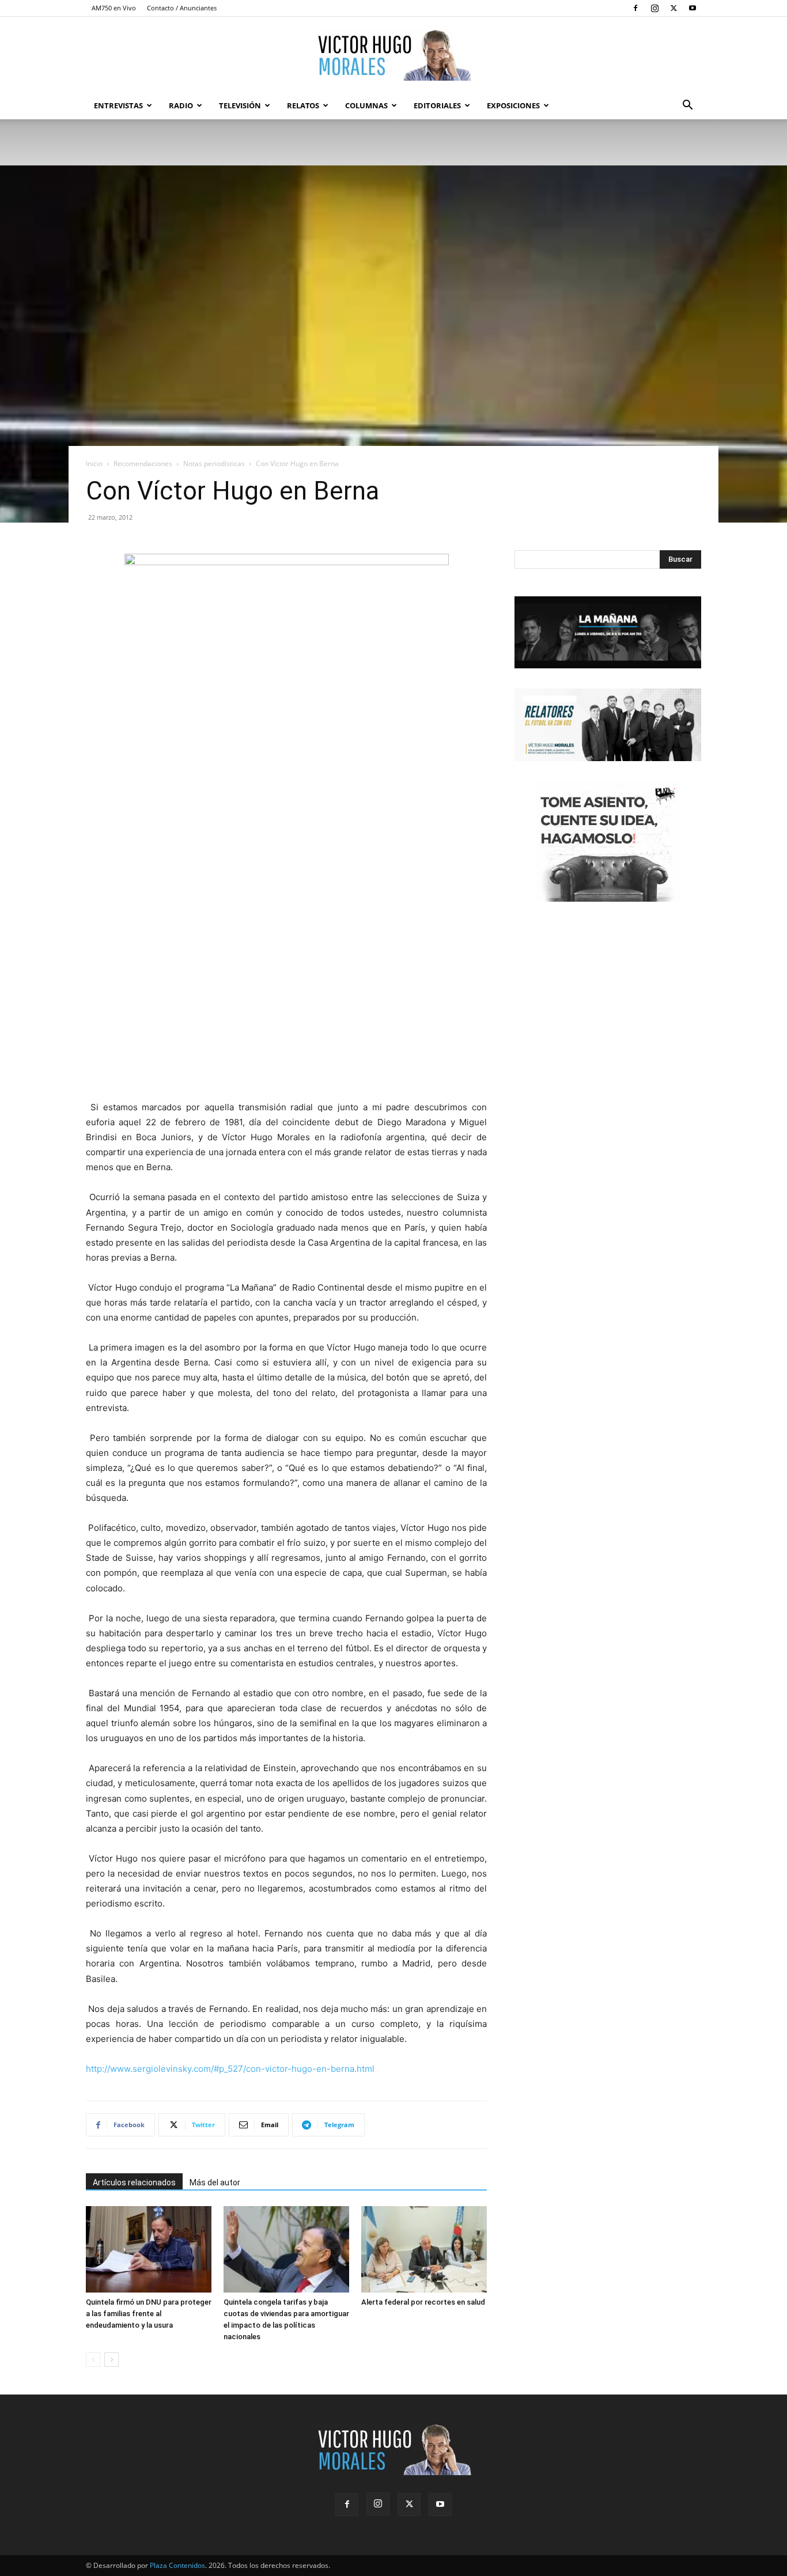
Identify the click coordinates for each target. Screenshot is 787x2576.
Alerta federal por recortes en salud (423, 2302)
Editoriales (437, 105)
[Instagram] (654, 8)
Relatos (303, 105)
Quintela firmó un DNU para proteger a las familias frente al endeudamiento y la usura (149, 2314)
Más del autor (215, 2182)
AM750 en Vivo (114, 8)
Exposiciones (513, 105)
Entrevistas (118, 105)
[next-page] (111, 2360)
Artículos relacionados (134, 2182)
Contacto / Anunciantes (182, 8)
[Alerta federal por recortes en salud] (424, 2249)
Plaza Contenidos (177, 2565)
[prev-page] (93, 2360)
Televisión (240, 105)
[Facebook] (635, 8)
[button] (687, 106)
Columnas (366, 105)
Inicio (94, 464)
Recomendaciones (143, 464)
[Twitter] (674, 8)
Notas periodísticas (214, 464)
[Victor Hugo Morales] (393, 55)
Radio (181, 105)
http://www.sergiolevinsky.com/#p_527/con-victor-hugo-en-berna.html (230, 2069)
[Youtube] (693, 8)
